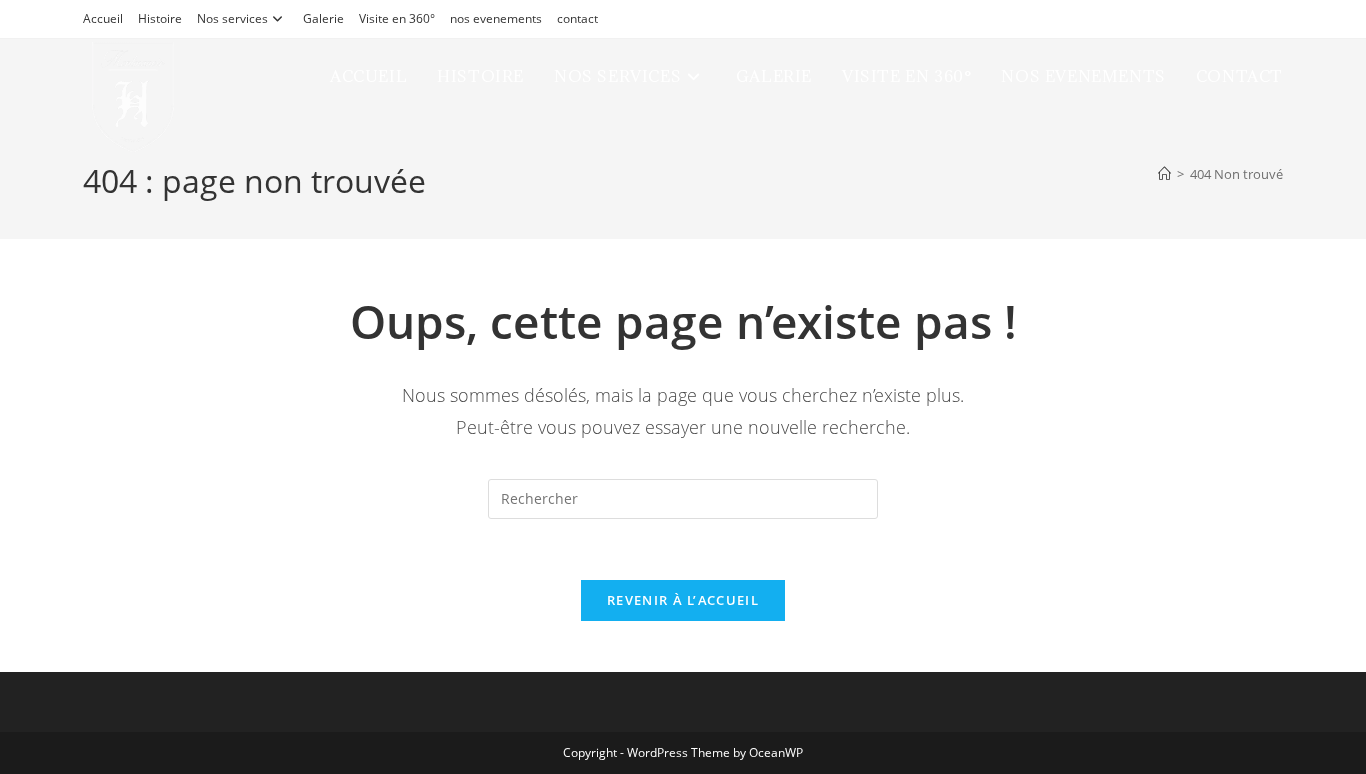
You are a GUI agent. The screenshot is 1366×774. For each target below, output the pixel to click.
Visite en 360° (397, 18)
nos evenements (496, 18)
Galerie (323, 18)
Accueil (103, 18)
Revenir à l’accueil (683, 600)
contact (577, 18)
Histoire (160, 18)
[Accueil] (1164, 174)
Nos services (232, 18)
